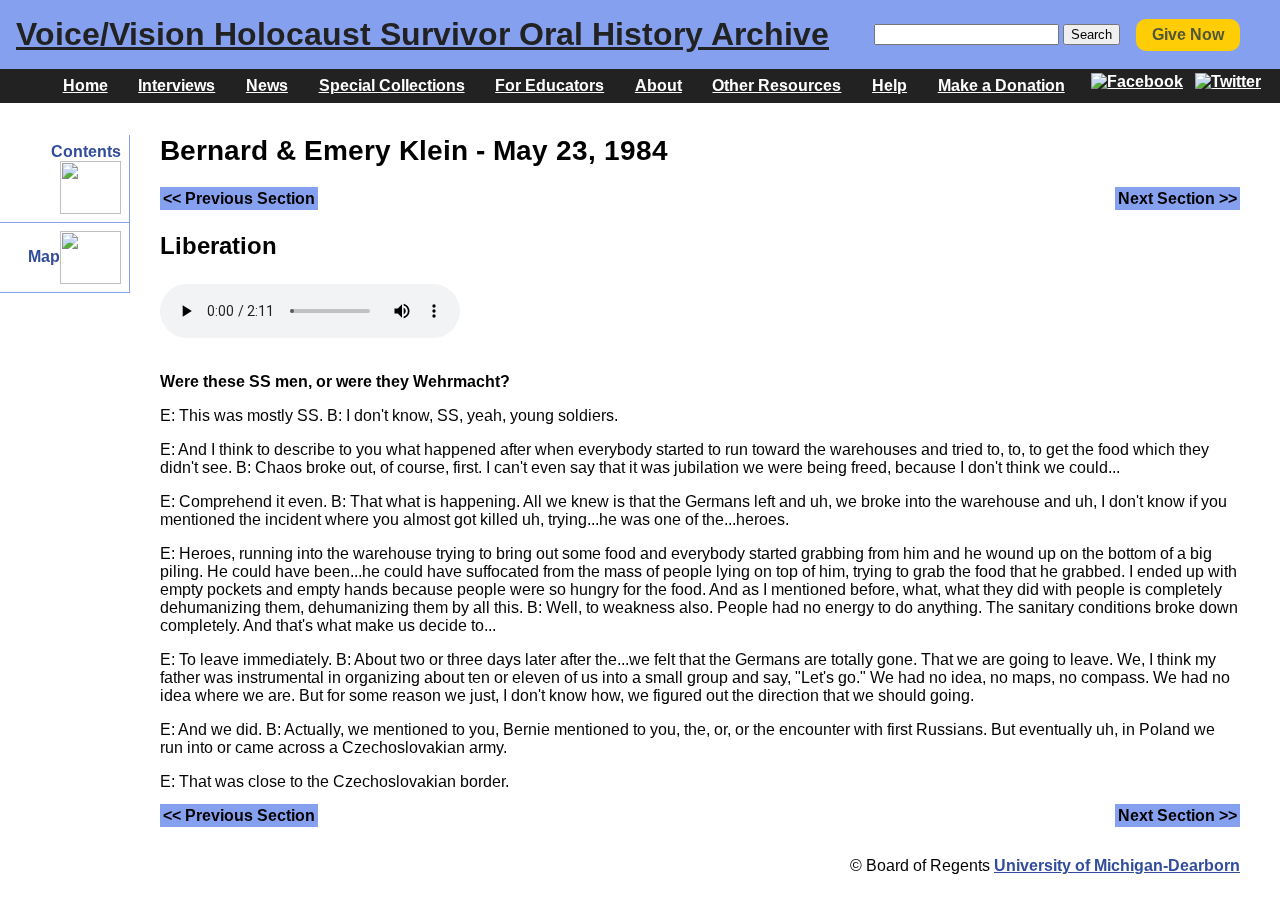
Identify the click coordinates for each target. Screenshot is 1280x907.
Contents (86, 151)
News (267, 85)
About (658, 85)
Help (889, 85)
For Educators (549, 85)
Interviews (176, 85)
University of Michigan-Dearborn (1117, 865)
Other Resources (776, 85)
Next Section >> (1177, 198)
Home (85, 85)
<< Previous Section (239, 198)
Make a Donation (1001, 85)
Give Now (1188, 34)
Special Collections (392, 85)
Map (44, 256)
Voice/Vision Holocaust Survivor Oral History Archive (422, 34)
